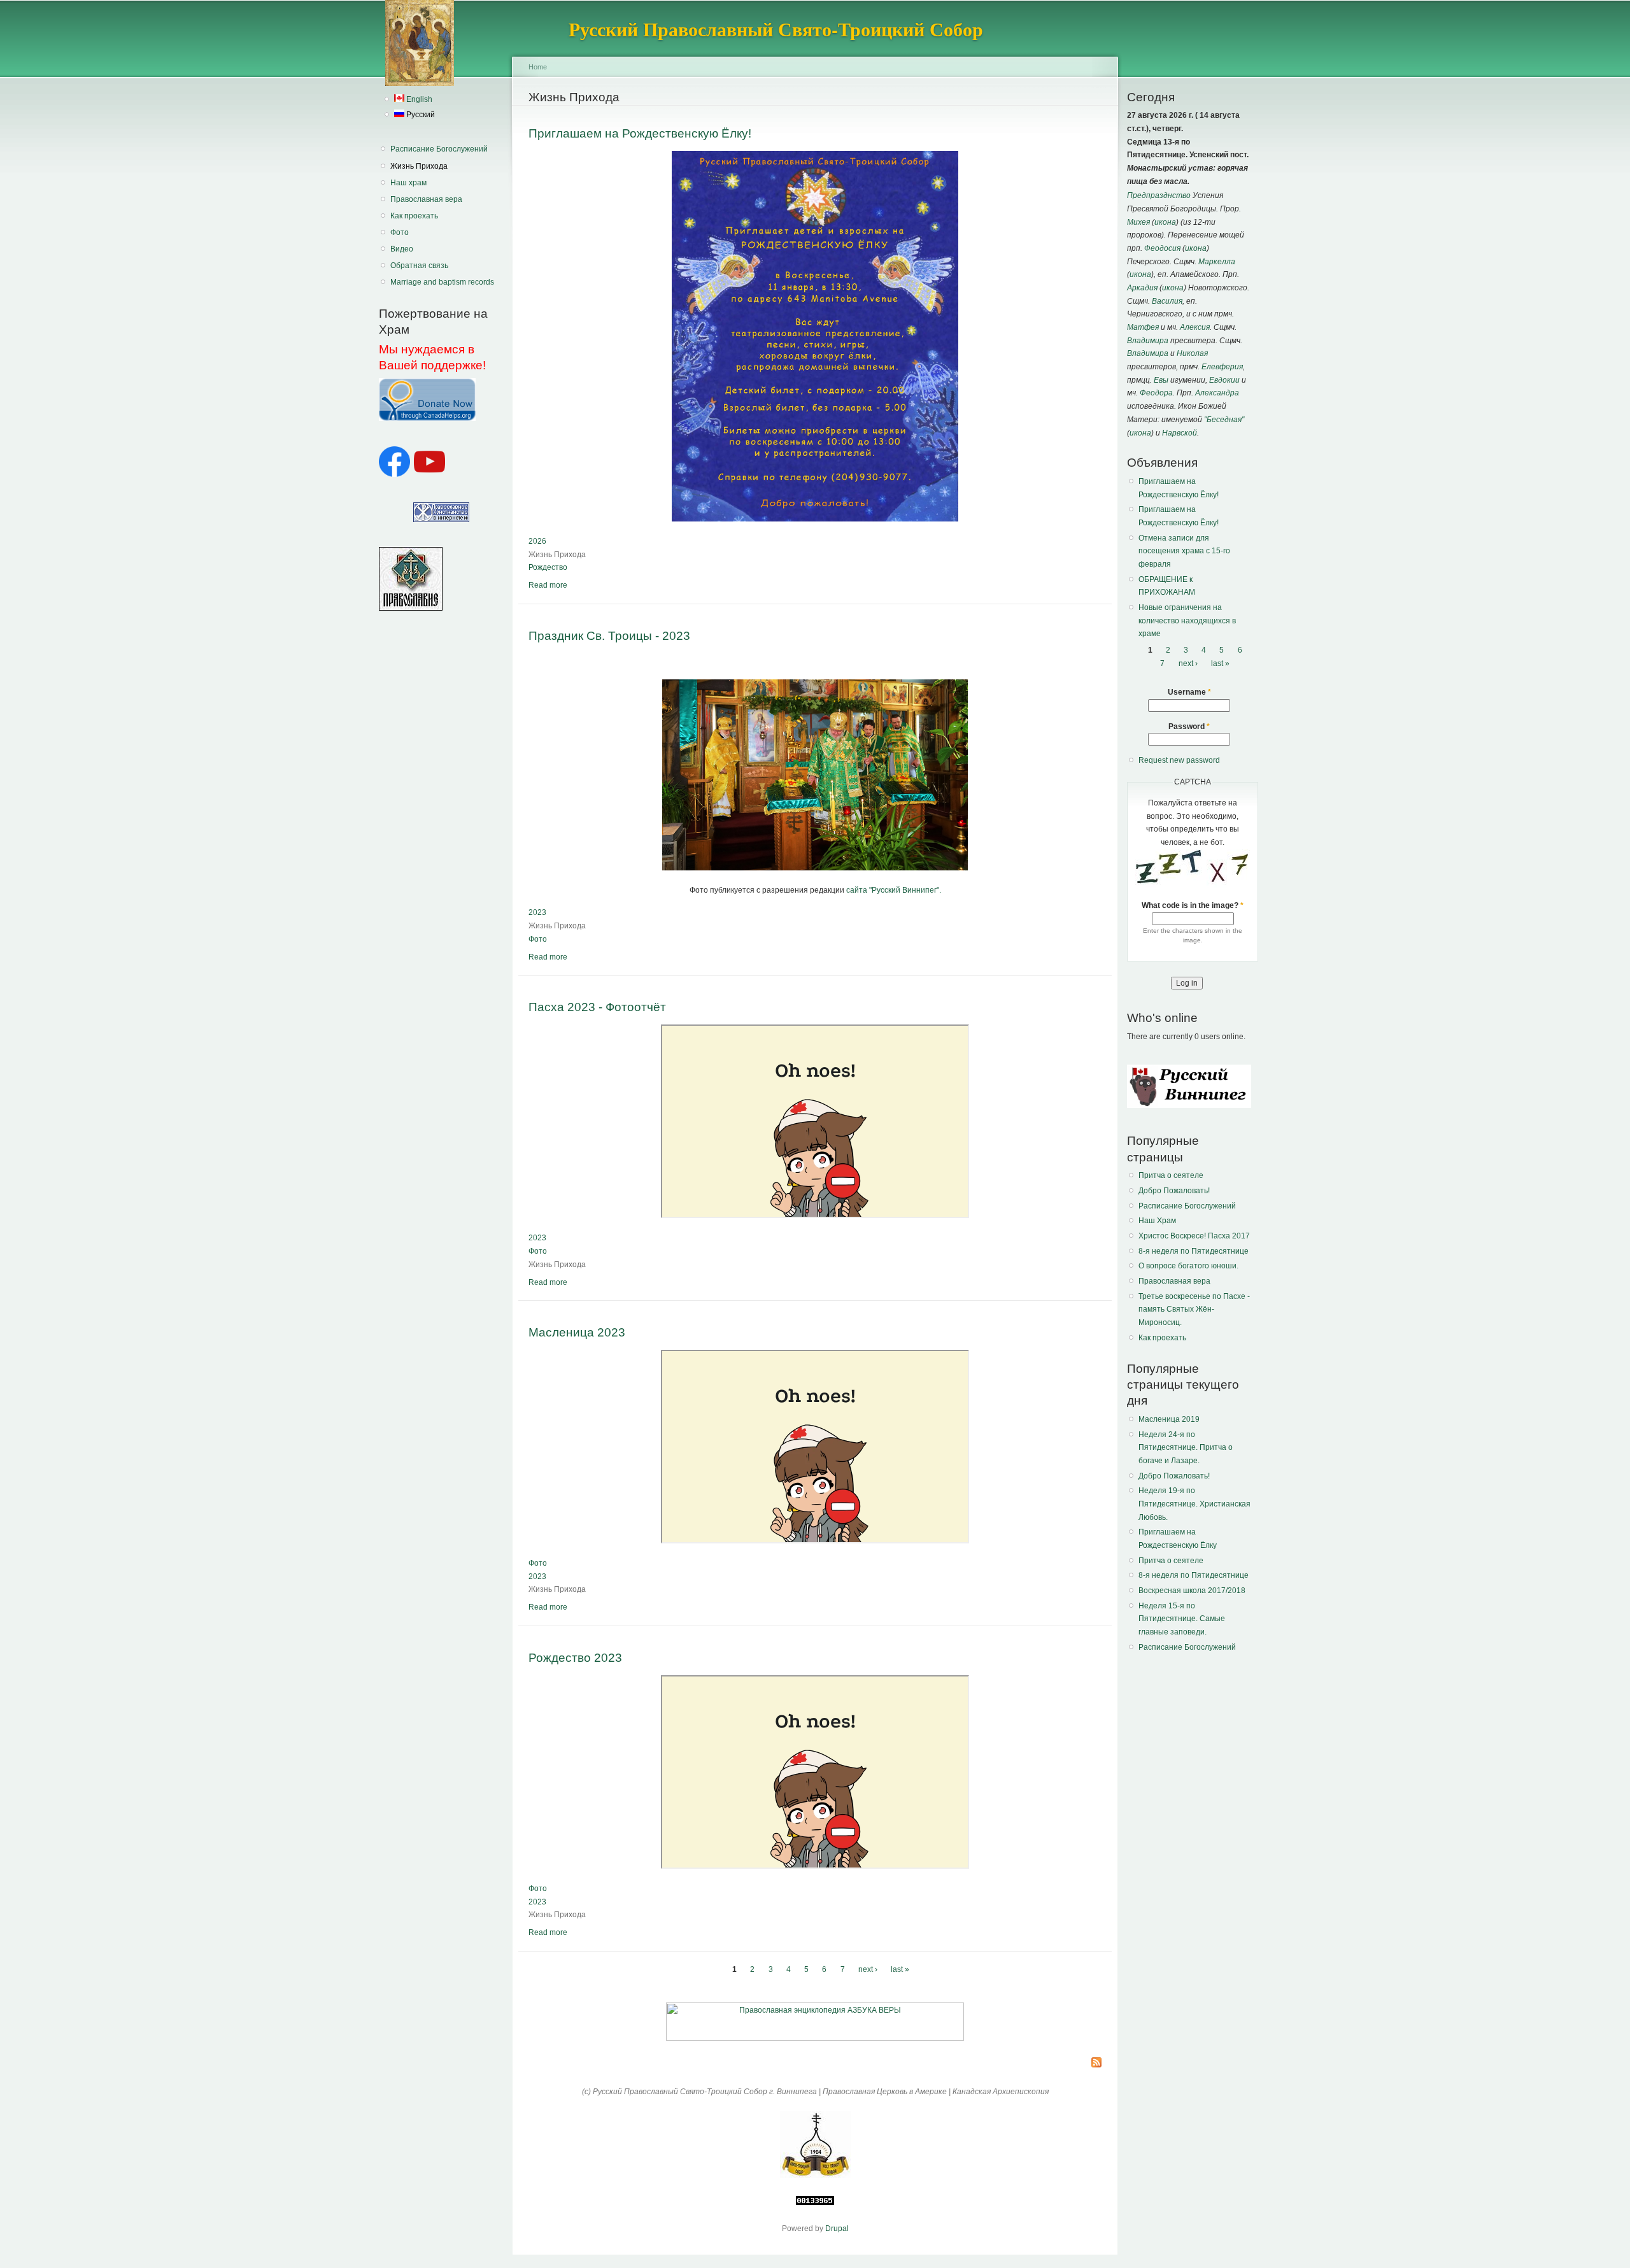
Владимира (1148, 341)
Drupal (837, 2229)
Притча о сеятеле (1171, 1175)
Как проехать (414, 216)
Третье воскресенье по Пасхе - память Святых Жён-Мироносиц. (1194, 1309)
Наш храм (408, 183)
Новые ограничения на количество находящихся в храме (1187, 620)
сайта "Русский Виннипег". (894, 890)
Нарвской (1180, 433)
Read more (548, 585)
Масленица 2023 (577, 1332)
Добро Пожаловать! (1174, 1191)
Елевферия (1222, 367)
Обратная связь (419, 266)
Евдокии (1224, 380)
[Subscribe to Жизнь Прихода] (1096, 2063)
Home (538, 67)
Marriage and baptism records (442, 282)
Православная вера (426, 199)
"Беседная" (1224, 420)
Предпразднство (1159, 195)
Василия (1167, 301)
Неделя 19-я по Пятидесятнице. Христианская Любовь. (1194, 1504)
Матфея (1143, 327)
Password (1189, 726)
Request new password (1179, 760)
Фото (400, 232)
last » (900, 1969)
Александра (1217, 393)
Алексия (1195, 327)
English (418, 99)
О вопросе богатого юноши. (1188, 1266)
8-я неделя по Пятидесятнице (1194, 1251)
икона (1165, 222)
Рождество (548, 567)
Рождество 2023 (575, 1657)
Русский (420, 115)
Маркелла (1217, 262)
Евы (1161, 380)
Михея (1138, 222)
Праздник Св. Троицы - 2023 (609, 635)
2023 (537, 912)
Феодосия (1162, 248)
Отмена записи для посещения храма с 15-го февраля (1184, 551)
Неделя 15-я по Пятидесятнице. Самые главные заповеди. (1182, 1619)
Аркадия (1142, 288)
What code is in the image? (1193, 905)
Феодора (1156, 393)
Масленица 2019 (1169, 1419)
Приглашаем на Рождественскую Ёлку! (640, 133)
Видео (402, 249)
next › (868, 1969)
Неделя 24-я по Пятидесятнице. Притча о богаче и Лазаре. (1186, 1448)
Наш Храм (1157, 1221)
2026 (537, 541)
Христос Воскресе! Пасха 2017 (1194, 1236)
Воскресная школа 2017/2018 (1192, 1591)
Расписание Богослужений (439, 149)
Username (1189, 692)
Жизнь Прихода (419, 166)
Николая (1192, 353)
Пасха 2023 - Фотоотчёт (597, 1007)
